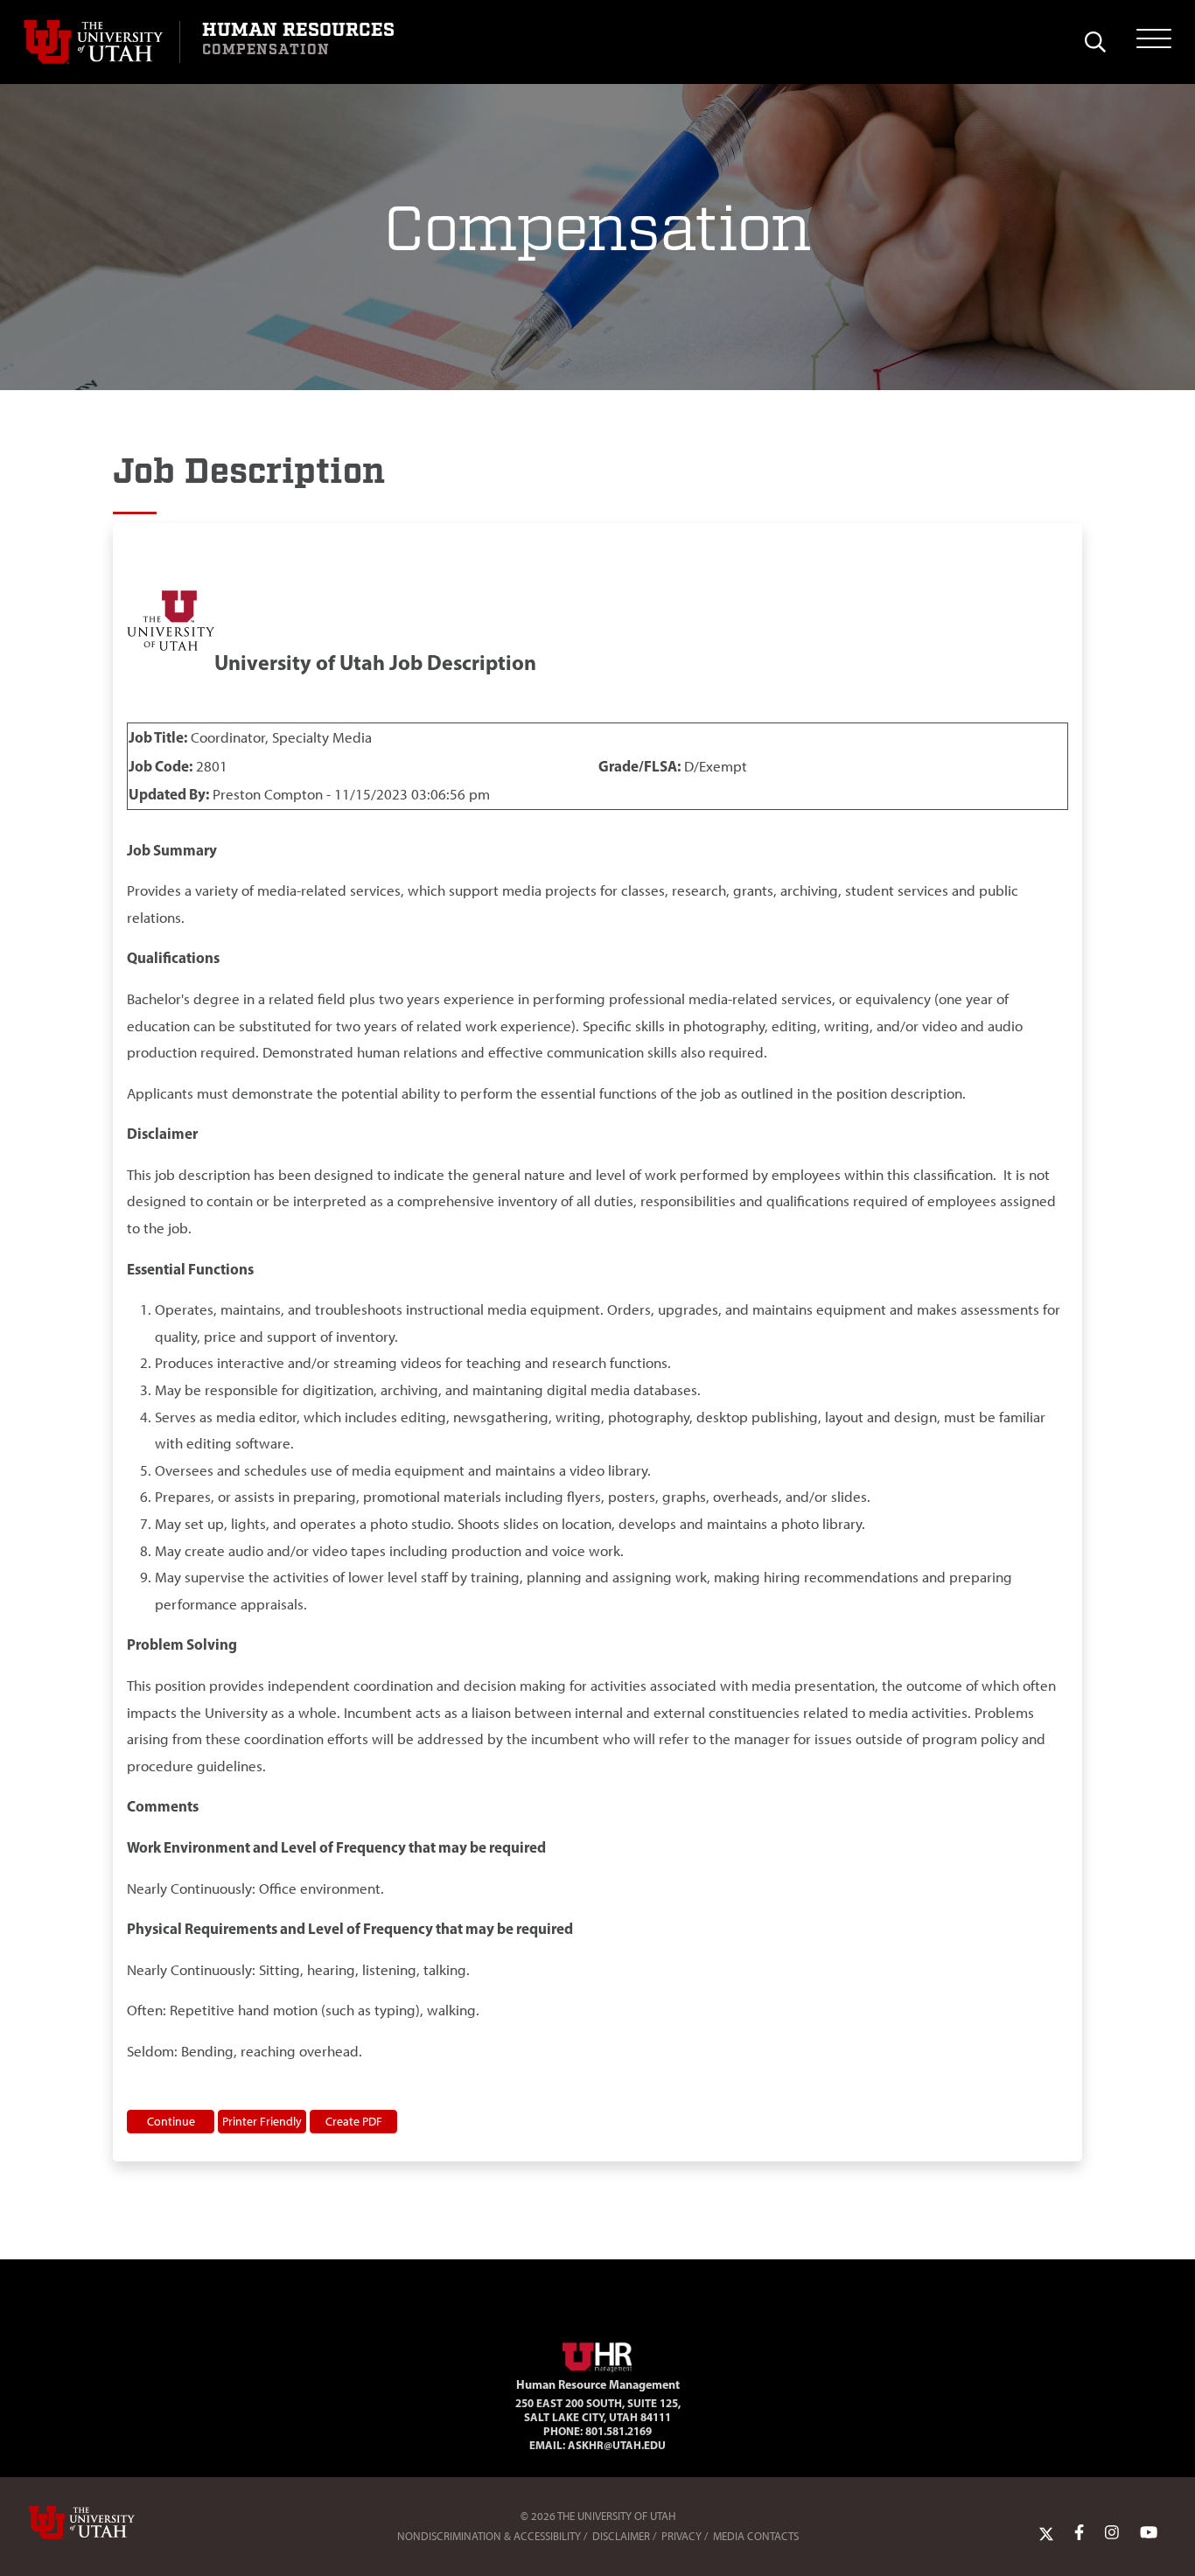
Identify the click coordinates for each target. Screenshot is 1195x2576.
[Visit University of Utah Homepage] (101, 42)
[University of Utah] (107, 2523)
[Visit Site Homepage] (597, 2354)
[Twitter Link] (1046, 2532)
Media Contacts (756, 2536)
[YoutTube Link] (1149, 2532)
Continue (171, 2121)
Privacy (681, 2536)
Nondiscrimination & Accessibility (489, 2536)
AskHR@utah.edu (617, 2445)
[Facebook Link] (1079, 2532)
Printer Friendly (262, 2121)
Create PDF (354, 2121)
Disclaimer (621, 2536)
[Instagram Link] (1112, 2532)
